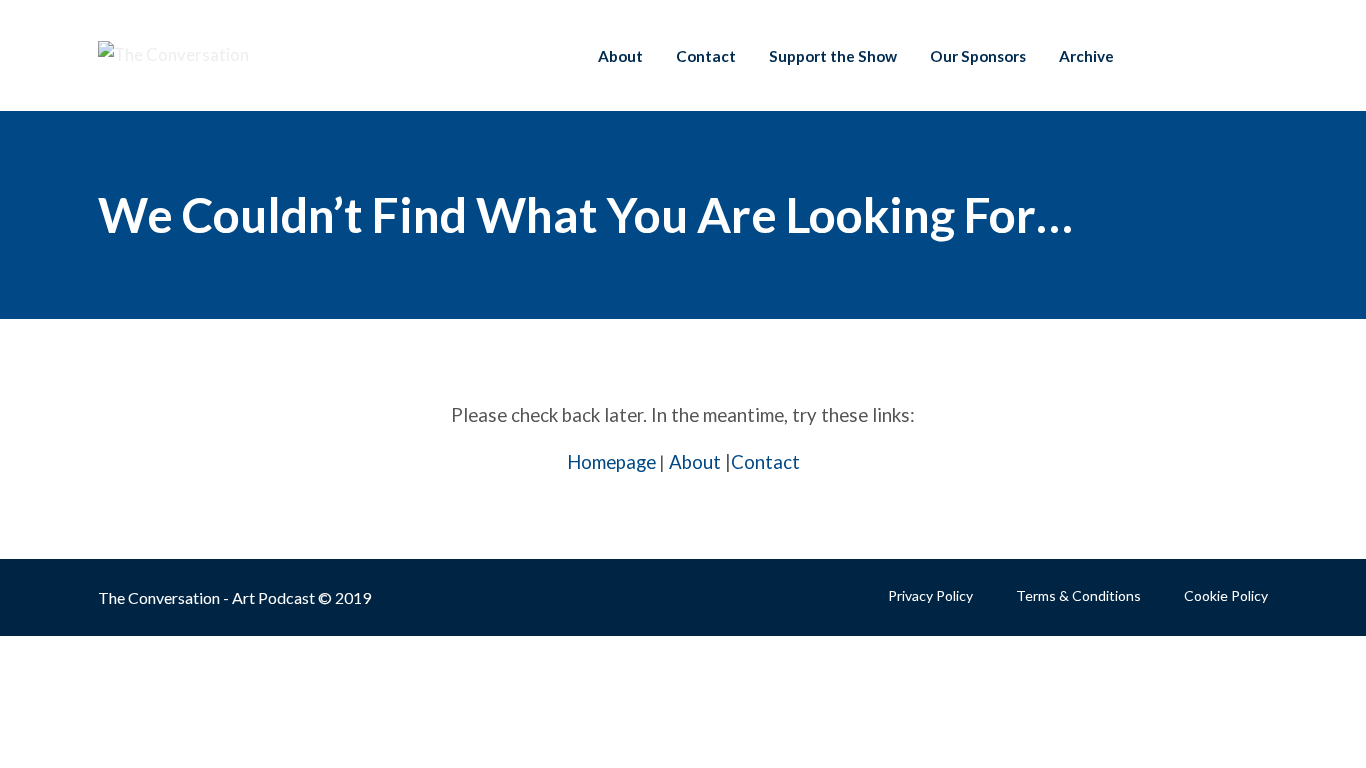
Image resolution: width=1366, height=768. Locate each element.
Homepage (611, 462)
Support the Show (833, 56)
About (620, 56)
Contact (706, 56)
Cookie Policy (1226, 595)
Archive (1086, 56)
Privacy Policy (930, 595)
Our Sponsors (978, 56)
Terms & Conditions (1078, 595)
